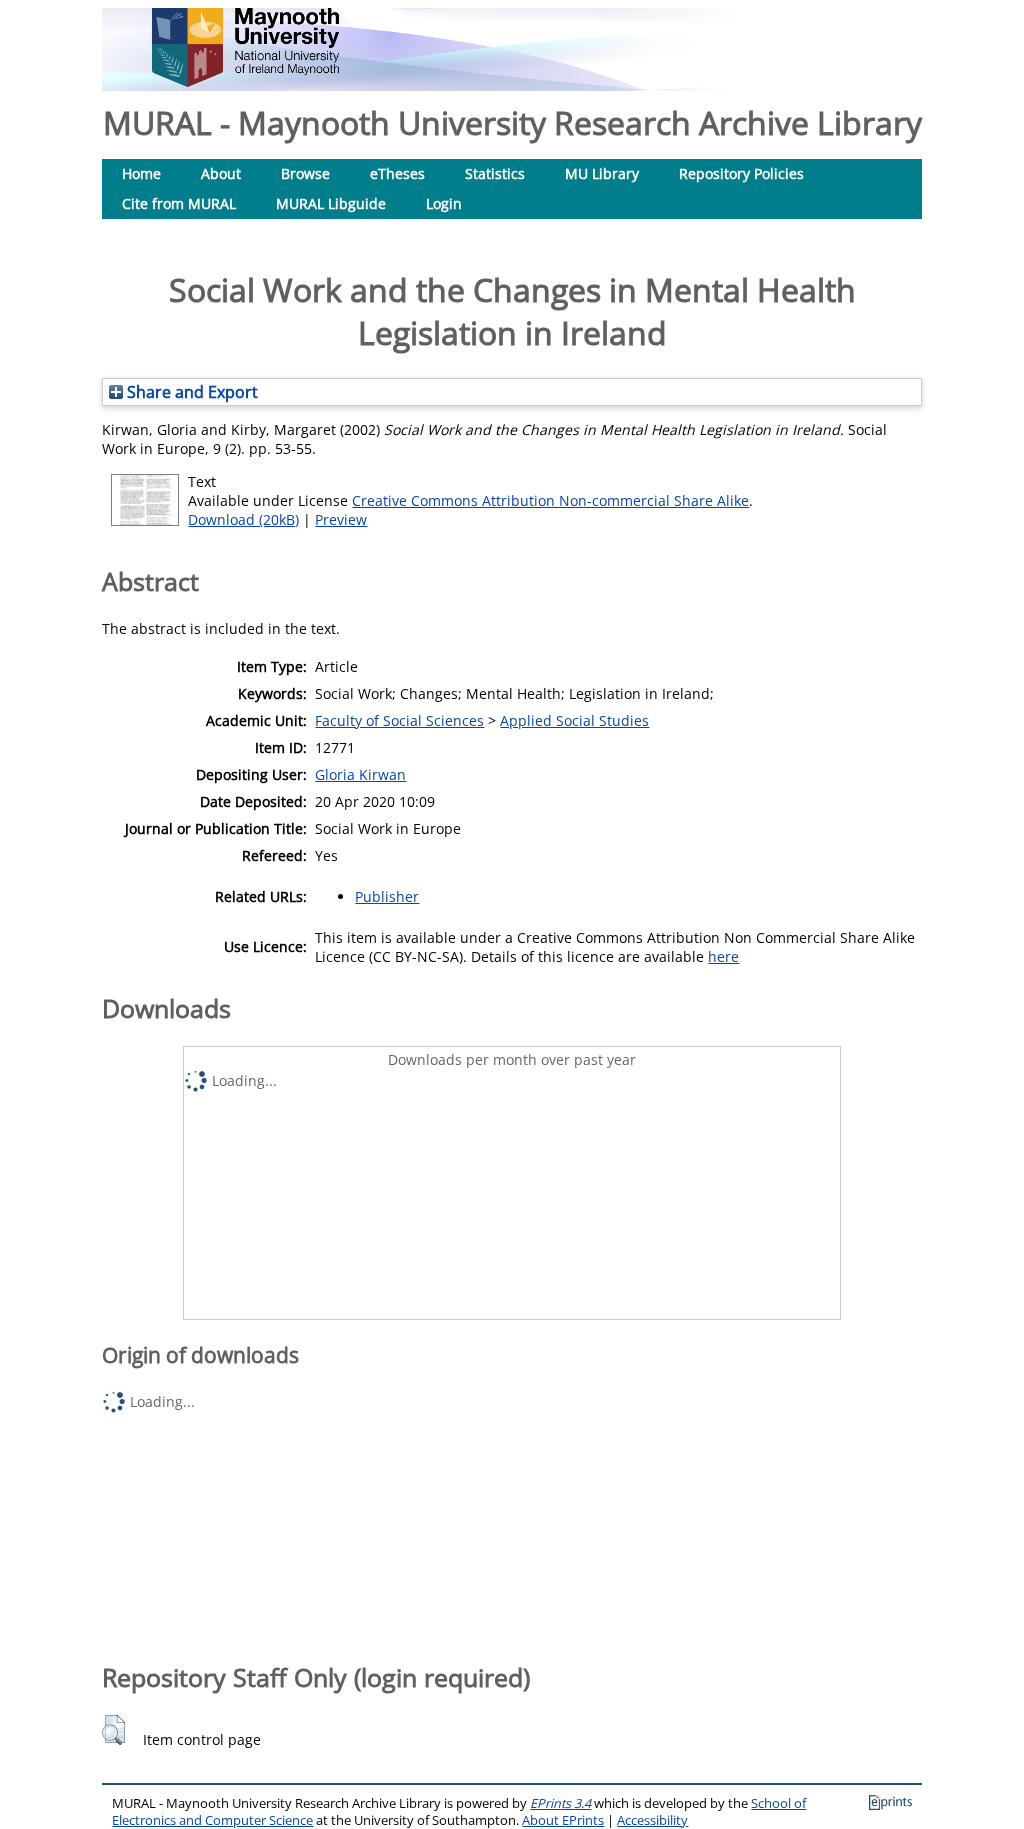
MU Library (602, 173)
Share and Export (190, 392)
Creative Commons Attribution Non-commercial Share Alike (550, 500)
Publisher (387, 896)
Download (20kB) (243, 519)
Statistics (495, 173)
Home (141, 173)
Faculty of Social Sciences (399, 720)
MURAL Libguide (331, 203)
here (723, 956)
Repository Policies (741, 173)
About (221, 173)
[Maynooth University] (245, 81)
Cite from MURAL (179, 203)
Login (444, 203)
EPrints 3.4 (560, 1803)
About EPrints (563, 1820)
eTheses (397, 173)
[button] (113, 1730)
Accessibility (652, 1820)
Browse (305, 173)
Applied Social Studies (574, 720)
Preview (341, 519)
